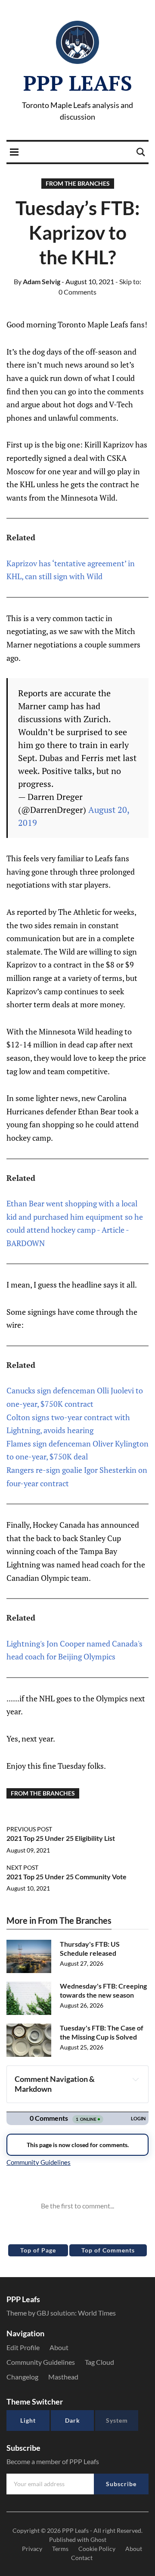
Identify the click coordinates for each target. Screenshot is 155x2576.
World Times (97, 2313)
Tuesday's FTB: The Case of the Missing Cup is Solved (102, 2032)
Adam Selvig (37, 281)
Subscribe (121, 2484)
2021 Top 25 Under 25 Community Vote (67, 1876)
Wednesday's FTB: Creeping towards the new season (103, 1990)
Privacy (32, 2549)
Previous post (29, 1829)
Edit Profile (23, 2347)
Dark (73, 2420)
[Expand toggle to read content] (136, 2079)
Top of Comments (108, 2250)
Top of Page (38, 2250)
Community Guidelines (41, 2362)
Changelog (22, 2377)
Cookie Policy (97, 2549)
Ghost (98, 2540)
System (117, 2420)
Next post (22, 1867)
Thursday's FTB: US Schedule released (90, 1948)
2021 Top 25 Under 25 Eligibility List (61, 1838)
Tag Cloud (99, 2362)
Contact (82, 2558)
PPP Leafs (78, 83)
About (59, 2347)
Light (28, 2420)
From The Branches (78, 183)
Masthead (63, 2377)
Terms (60, 2549)
